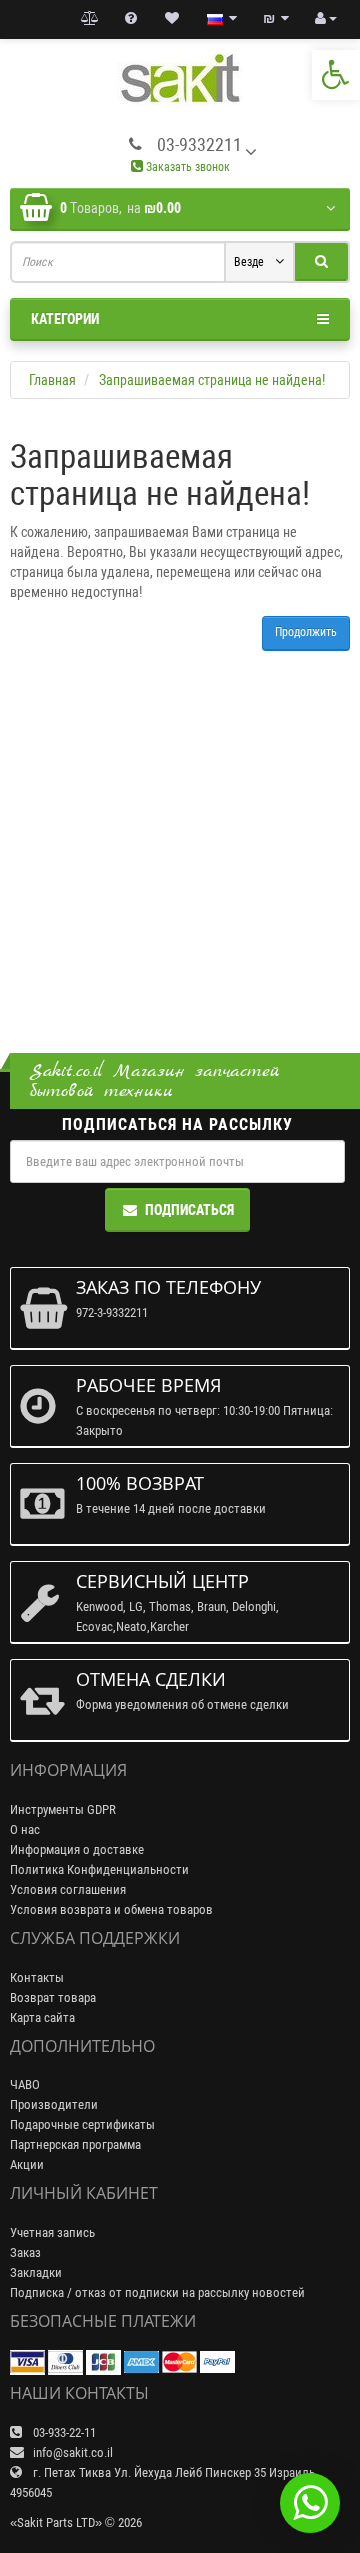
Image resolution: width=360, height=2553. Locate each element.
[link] (336, 75)
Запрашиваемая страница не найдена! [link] (212, 380)
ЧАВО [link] (25, 2084)
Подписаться (189, 1210)
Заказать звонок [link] (186, 167)
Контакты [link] (37, 1977)
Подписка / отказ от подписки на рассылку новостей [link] (157, 2292)
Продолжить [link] (306, 632)
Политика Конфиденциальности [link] (99, 1869)
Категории (65, 319)
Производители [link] (54, 2104)
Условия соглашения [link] (68, 1889)
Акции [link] (27, 2164)
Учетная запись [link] (52, 2232)
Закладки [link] (36, 2272)
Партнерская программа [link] (75, 2144)
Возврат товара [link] (53, 1997)
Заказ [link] (25, 2252)
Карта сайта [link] (42, 2017)
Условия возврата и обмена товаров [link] (111, 1909)
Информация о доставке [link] (77, 1849)
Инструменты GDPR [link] (63, 1809)
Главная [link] (52, 380)
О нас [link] (25, 1829)
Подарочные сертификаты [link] (82, 2124)
